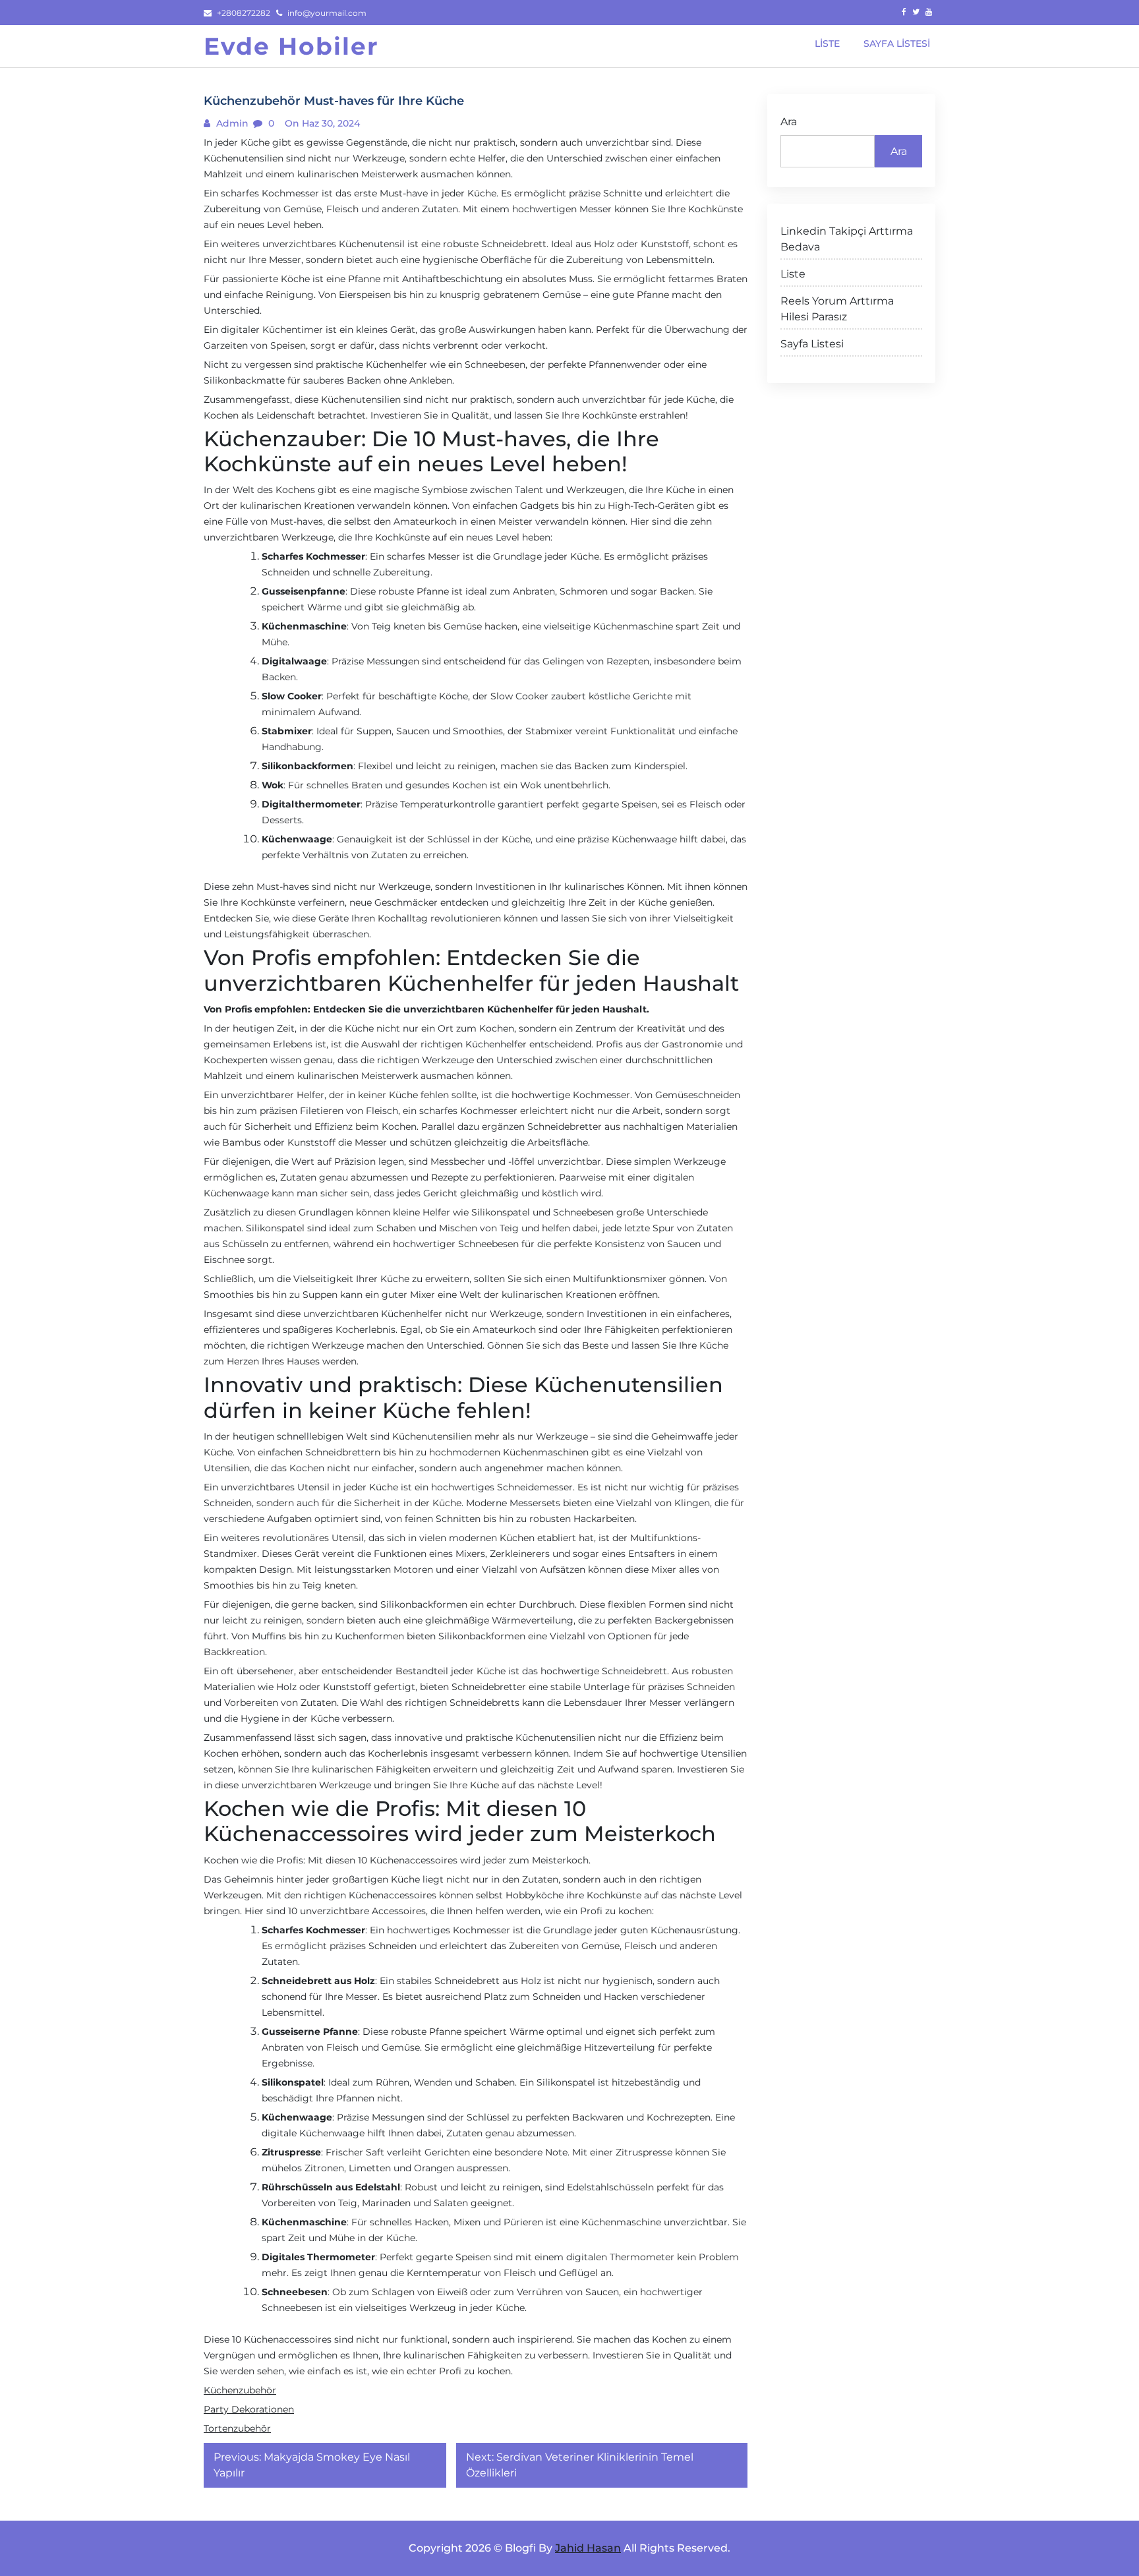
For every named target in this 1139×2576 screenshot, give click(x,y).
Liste (793, 274)
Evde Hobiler (291, 46)
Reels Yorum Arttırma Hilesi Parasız (837, 309)
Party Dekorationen (249, 2409)
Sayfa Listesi (812, 344)
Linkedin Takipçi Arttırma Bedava (847, 239)
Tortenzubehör (237, 2428)
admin (231, 123)
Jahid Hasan (588, 2548)
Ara (789, 122)
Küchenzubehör (240, 2390)
